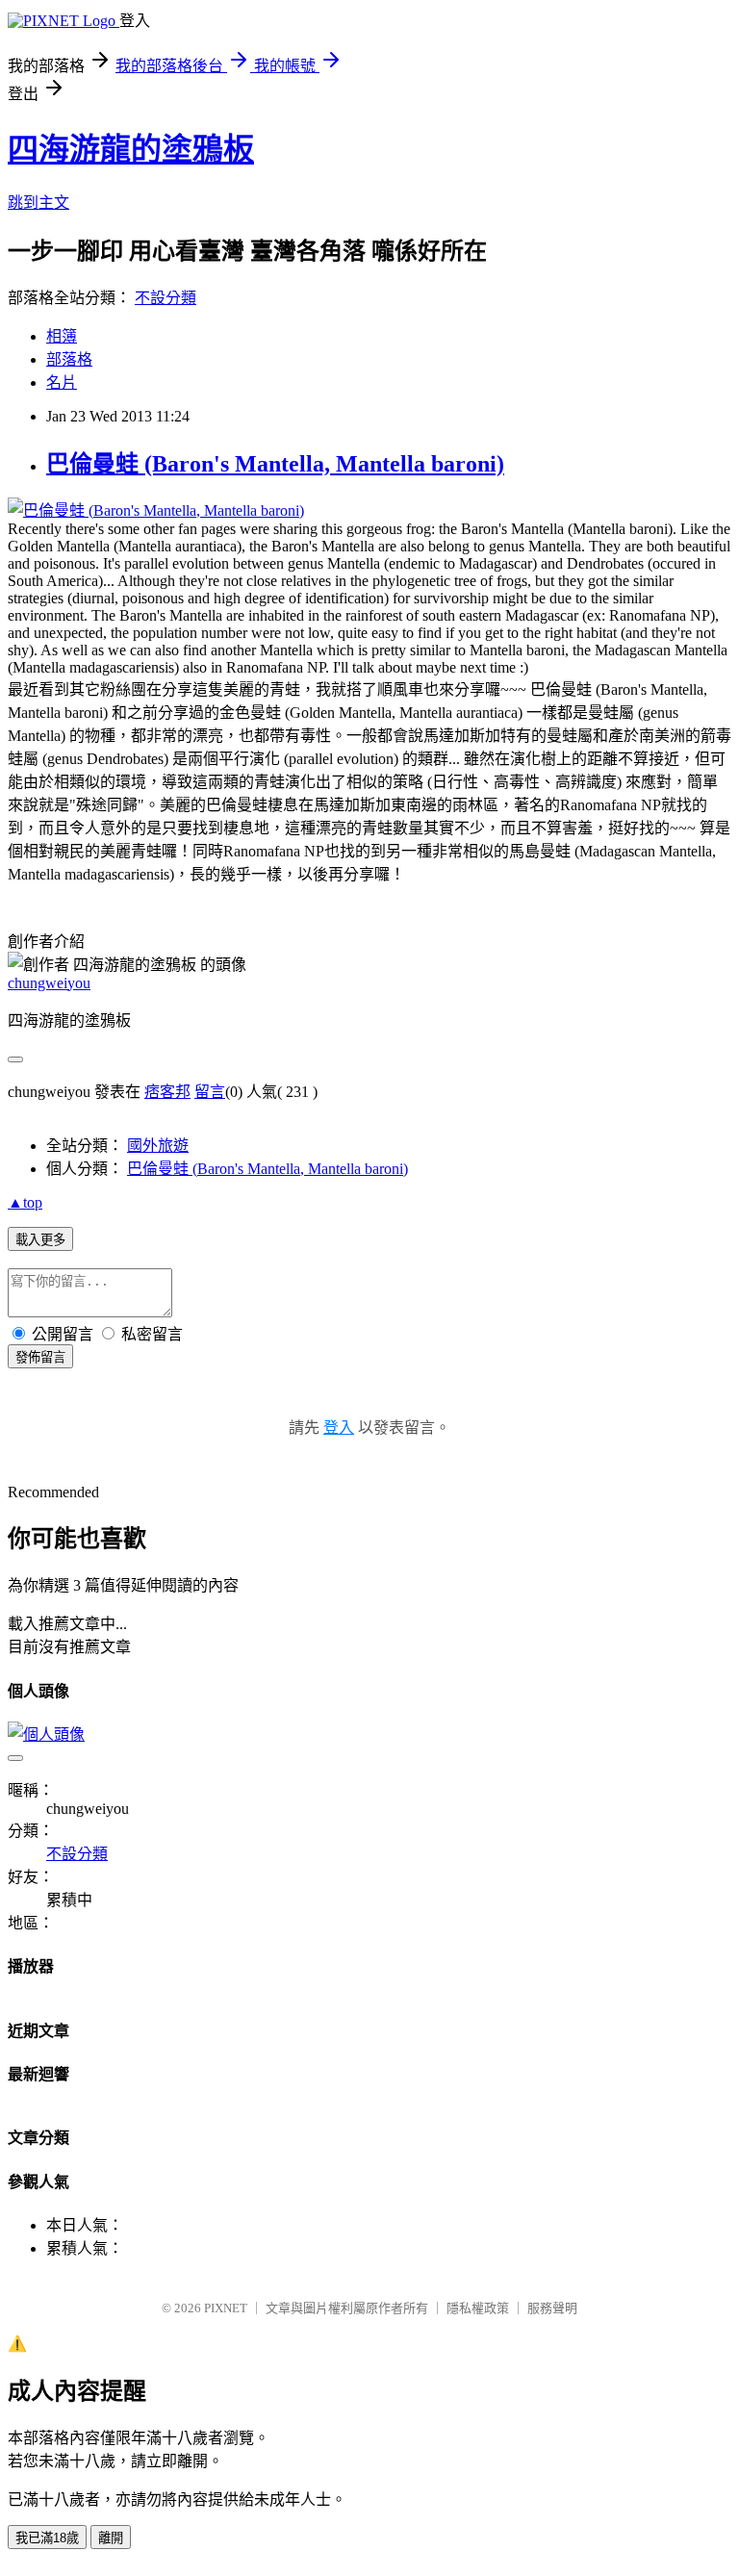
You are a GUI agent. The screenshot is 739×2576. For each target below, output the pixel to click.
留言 (210, 1092)
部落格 (69, 359)
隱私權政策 (478, 2308)
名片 (62, 383)
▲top (25, 1202)
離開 (111, 2538)
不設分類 (166, 298)
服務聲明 (552, 2308)
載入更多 (40, 1240)
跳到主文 (38, 203)
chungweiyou (49, 983)
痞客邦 (167, 1092)
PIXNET (226, 2308)
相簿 (62, 336)
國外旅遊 (158, 1146)
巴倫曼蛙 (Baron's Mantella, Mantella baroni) (275, 464)
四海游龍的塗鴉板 (131, 149)
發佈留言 (40, 1357)
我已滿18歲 (47, 2538)
